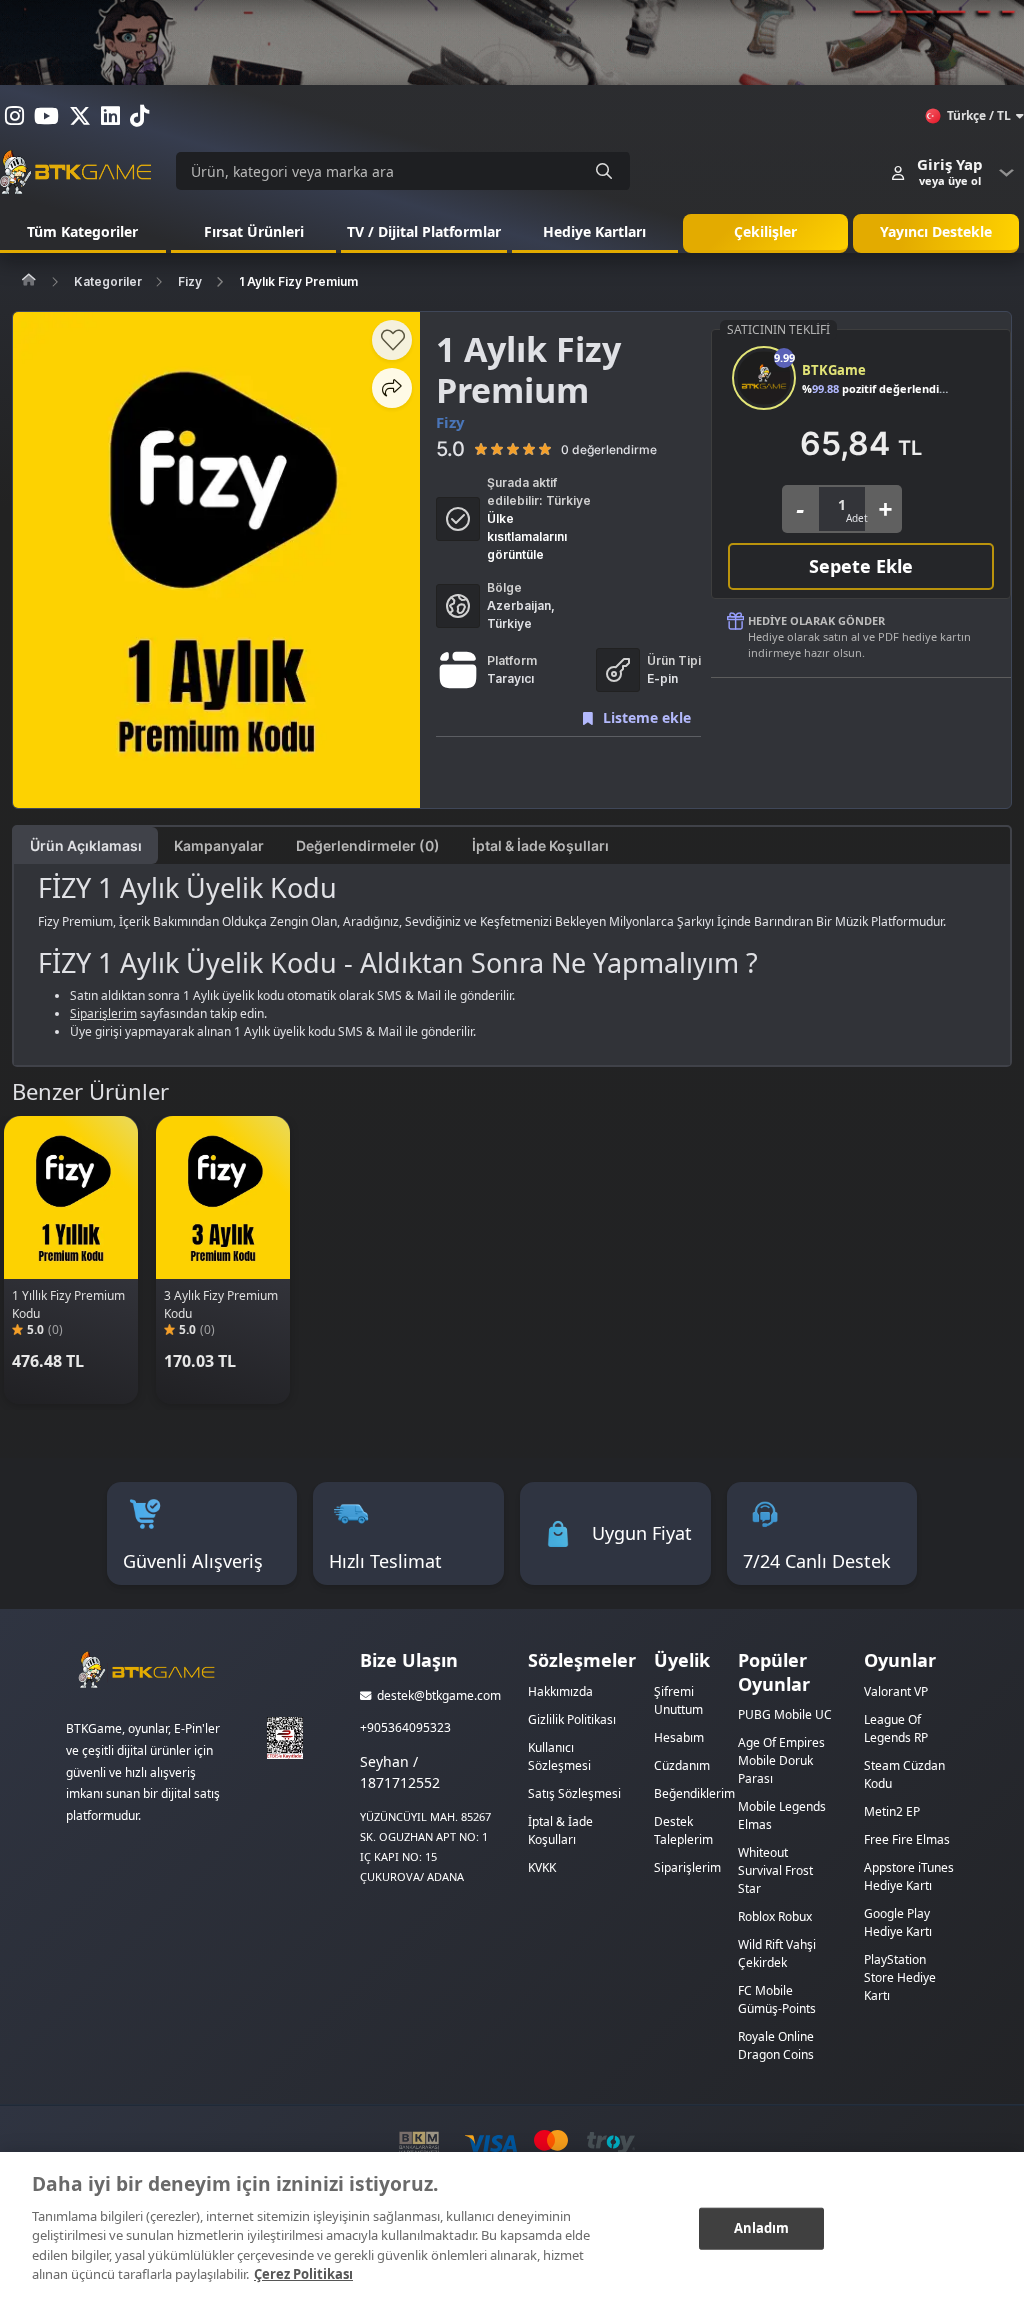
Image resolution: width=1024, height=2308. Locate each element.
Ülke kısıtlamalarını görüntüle (527, 536)
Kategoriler (108, 281)
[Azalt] (799, 509)
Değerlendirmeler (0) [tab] (368, 845)
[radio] (481, 449)
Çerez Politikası (303, 2274)
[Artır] (884, 509)
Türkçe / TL (979, 115)
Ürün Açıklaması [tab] (86, 845)
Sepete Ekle (861, 566)
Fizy (190, 281)
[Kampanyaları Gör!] (512, 42)
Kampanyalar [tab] (219, 845)
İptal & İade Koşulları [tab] (540, 845)
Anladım (762, 2228)
